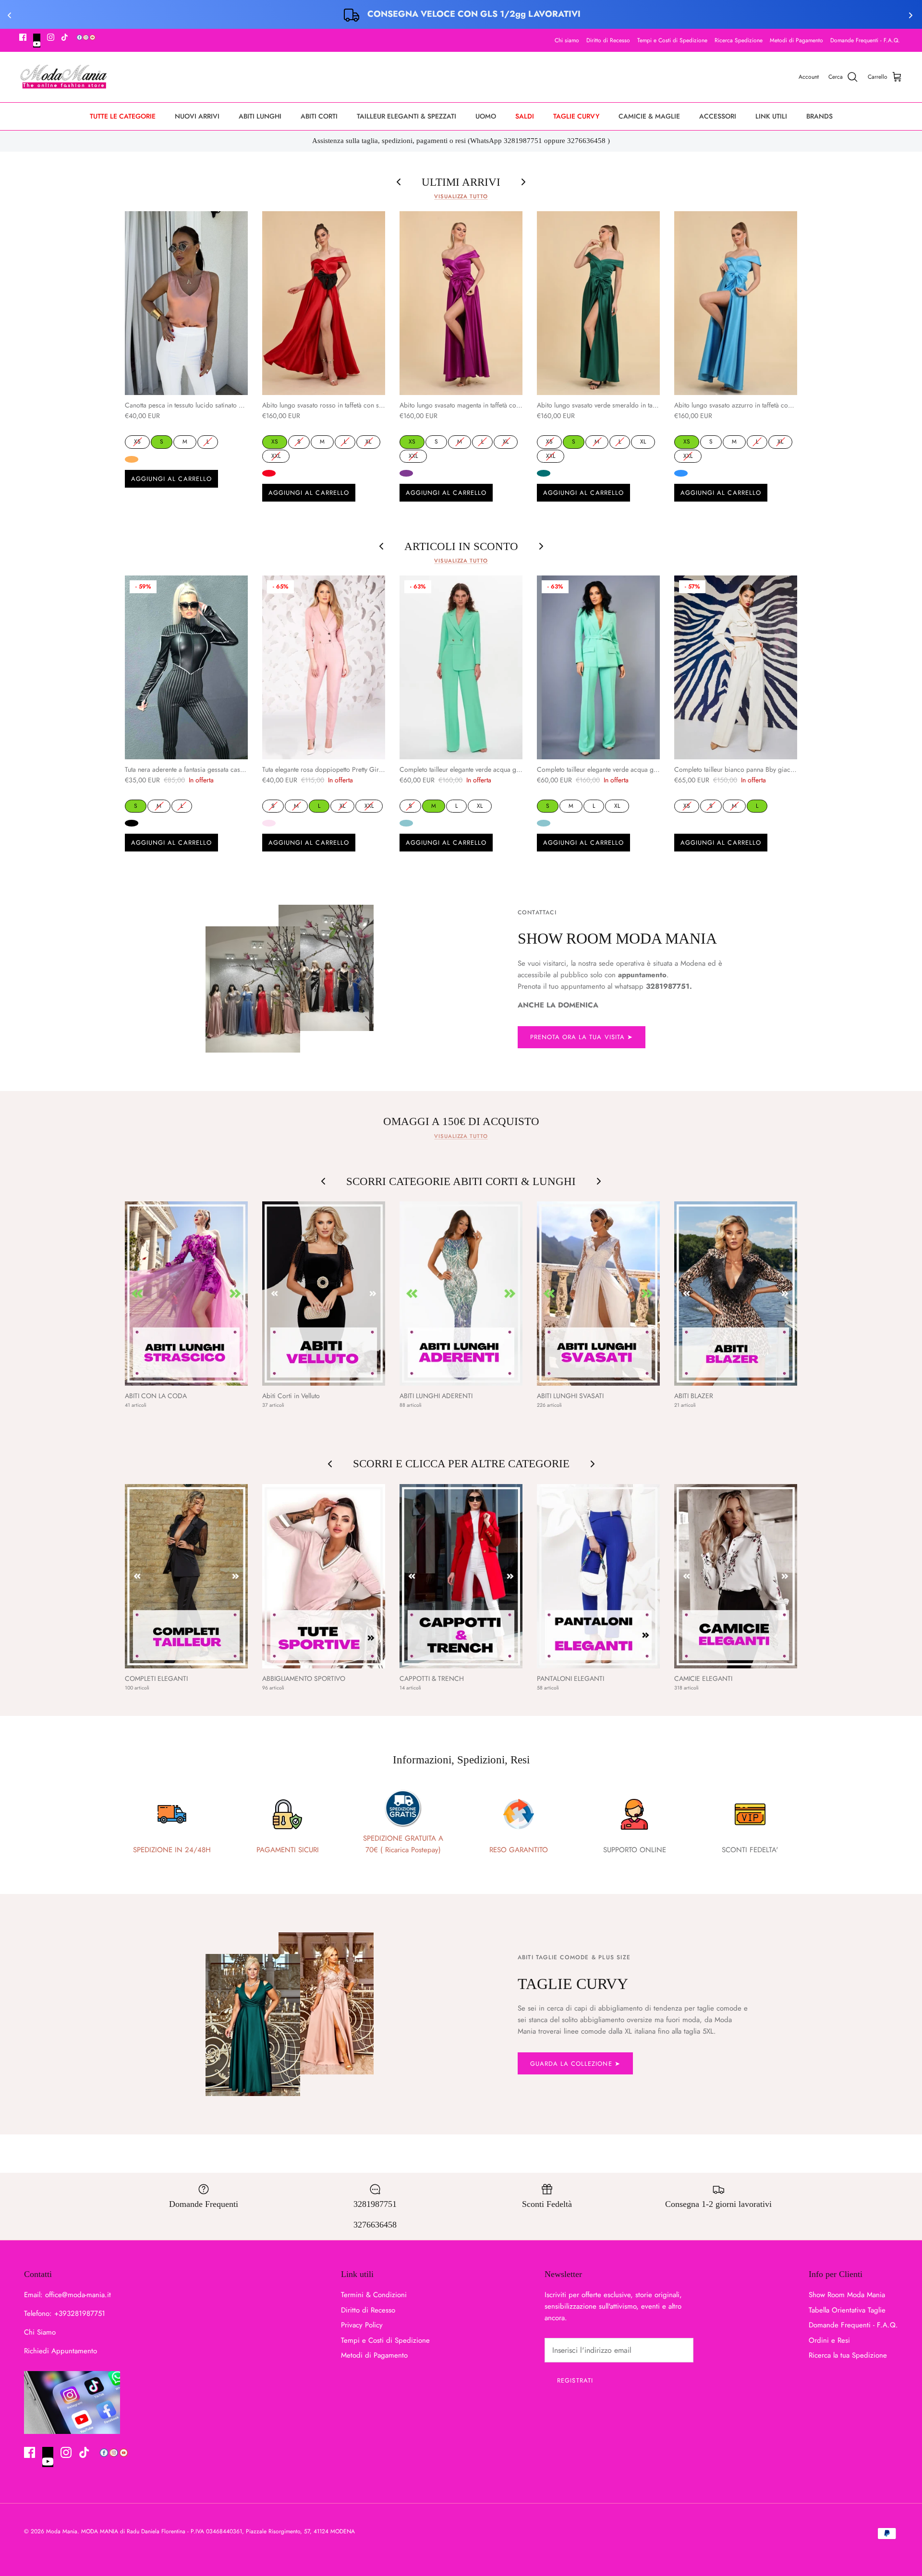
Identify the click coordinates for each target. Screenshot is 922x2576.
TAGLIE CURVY (576, 116)
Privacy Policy (362, 2325)
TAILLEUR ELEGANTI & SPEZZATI (406, 116)
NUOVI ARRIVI (197, 116)
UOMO (486, 116)
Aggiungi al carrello (171, 479)
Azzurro (681, 473)
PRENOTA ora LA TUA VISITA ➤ (582, 1037)
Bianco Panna (681, 823)
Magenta (406, 473)
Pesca (132, 459)
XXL (276, 455)
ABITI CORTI (319, 116)
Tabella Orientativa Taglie (847, 2310)
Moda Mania (62, 2531)
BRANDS (819, 116)
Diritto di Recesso (608, 40)
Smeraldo (544, 473)
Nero (132, 823)
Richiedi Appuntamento (61, 2351)
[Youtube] (37, 41)
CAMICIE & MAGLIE (649, 116)
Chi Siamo (40, 2332)
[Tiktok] (65, 37)
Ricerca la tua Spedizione (848, 2355)
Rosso (269, 473)
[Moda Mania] (64, 77)
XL (368, 441)
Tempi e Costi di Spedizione (672, 40)
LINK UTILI (771, 116)
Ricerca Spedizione (739, 40)
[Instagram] (51, 37)
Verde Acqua (406, 823)
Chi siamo (567, 40)
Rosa (269, 823)
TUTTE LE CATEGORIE (123, 116)
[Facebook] (23, 37)
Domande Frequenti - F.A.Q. (865, 40)
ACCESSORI (718, 116)
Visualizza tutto (461, 196)
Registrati (575, 2380)
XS (137, 441)
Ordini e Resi (829, 2340)
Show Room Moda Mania (847, 2295)
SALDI (525, 116)
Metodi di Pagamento (796, 40)
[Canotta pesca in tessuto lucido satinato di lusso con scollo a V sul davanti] (186, 303)
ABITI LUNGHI (260, 116)
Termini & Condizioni (374, 2295)
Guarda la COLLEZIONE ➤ (575, 2064)
